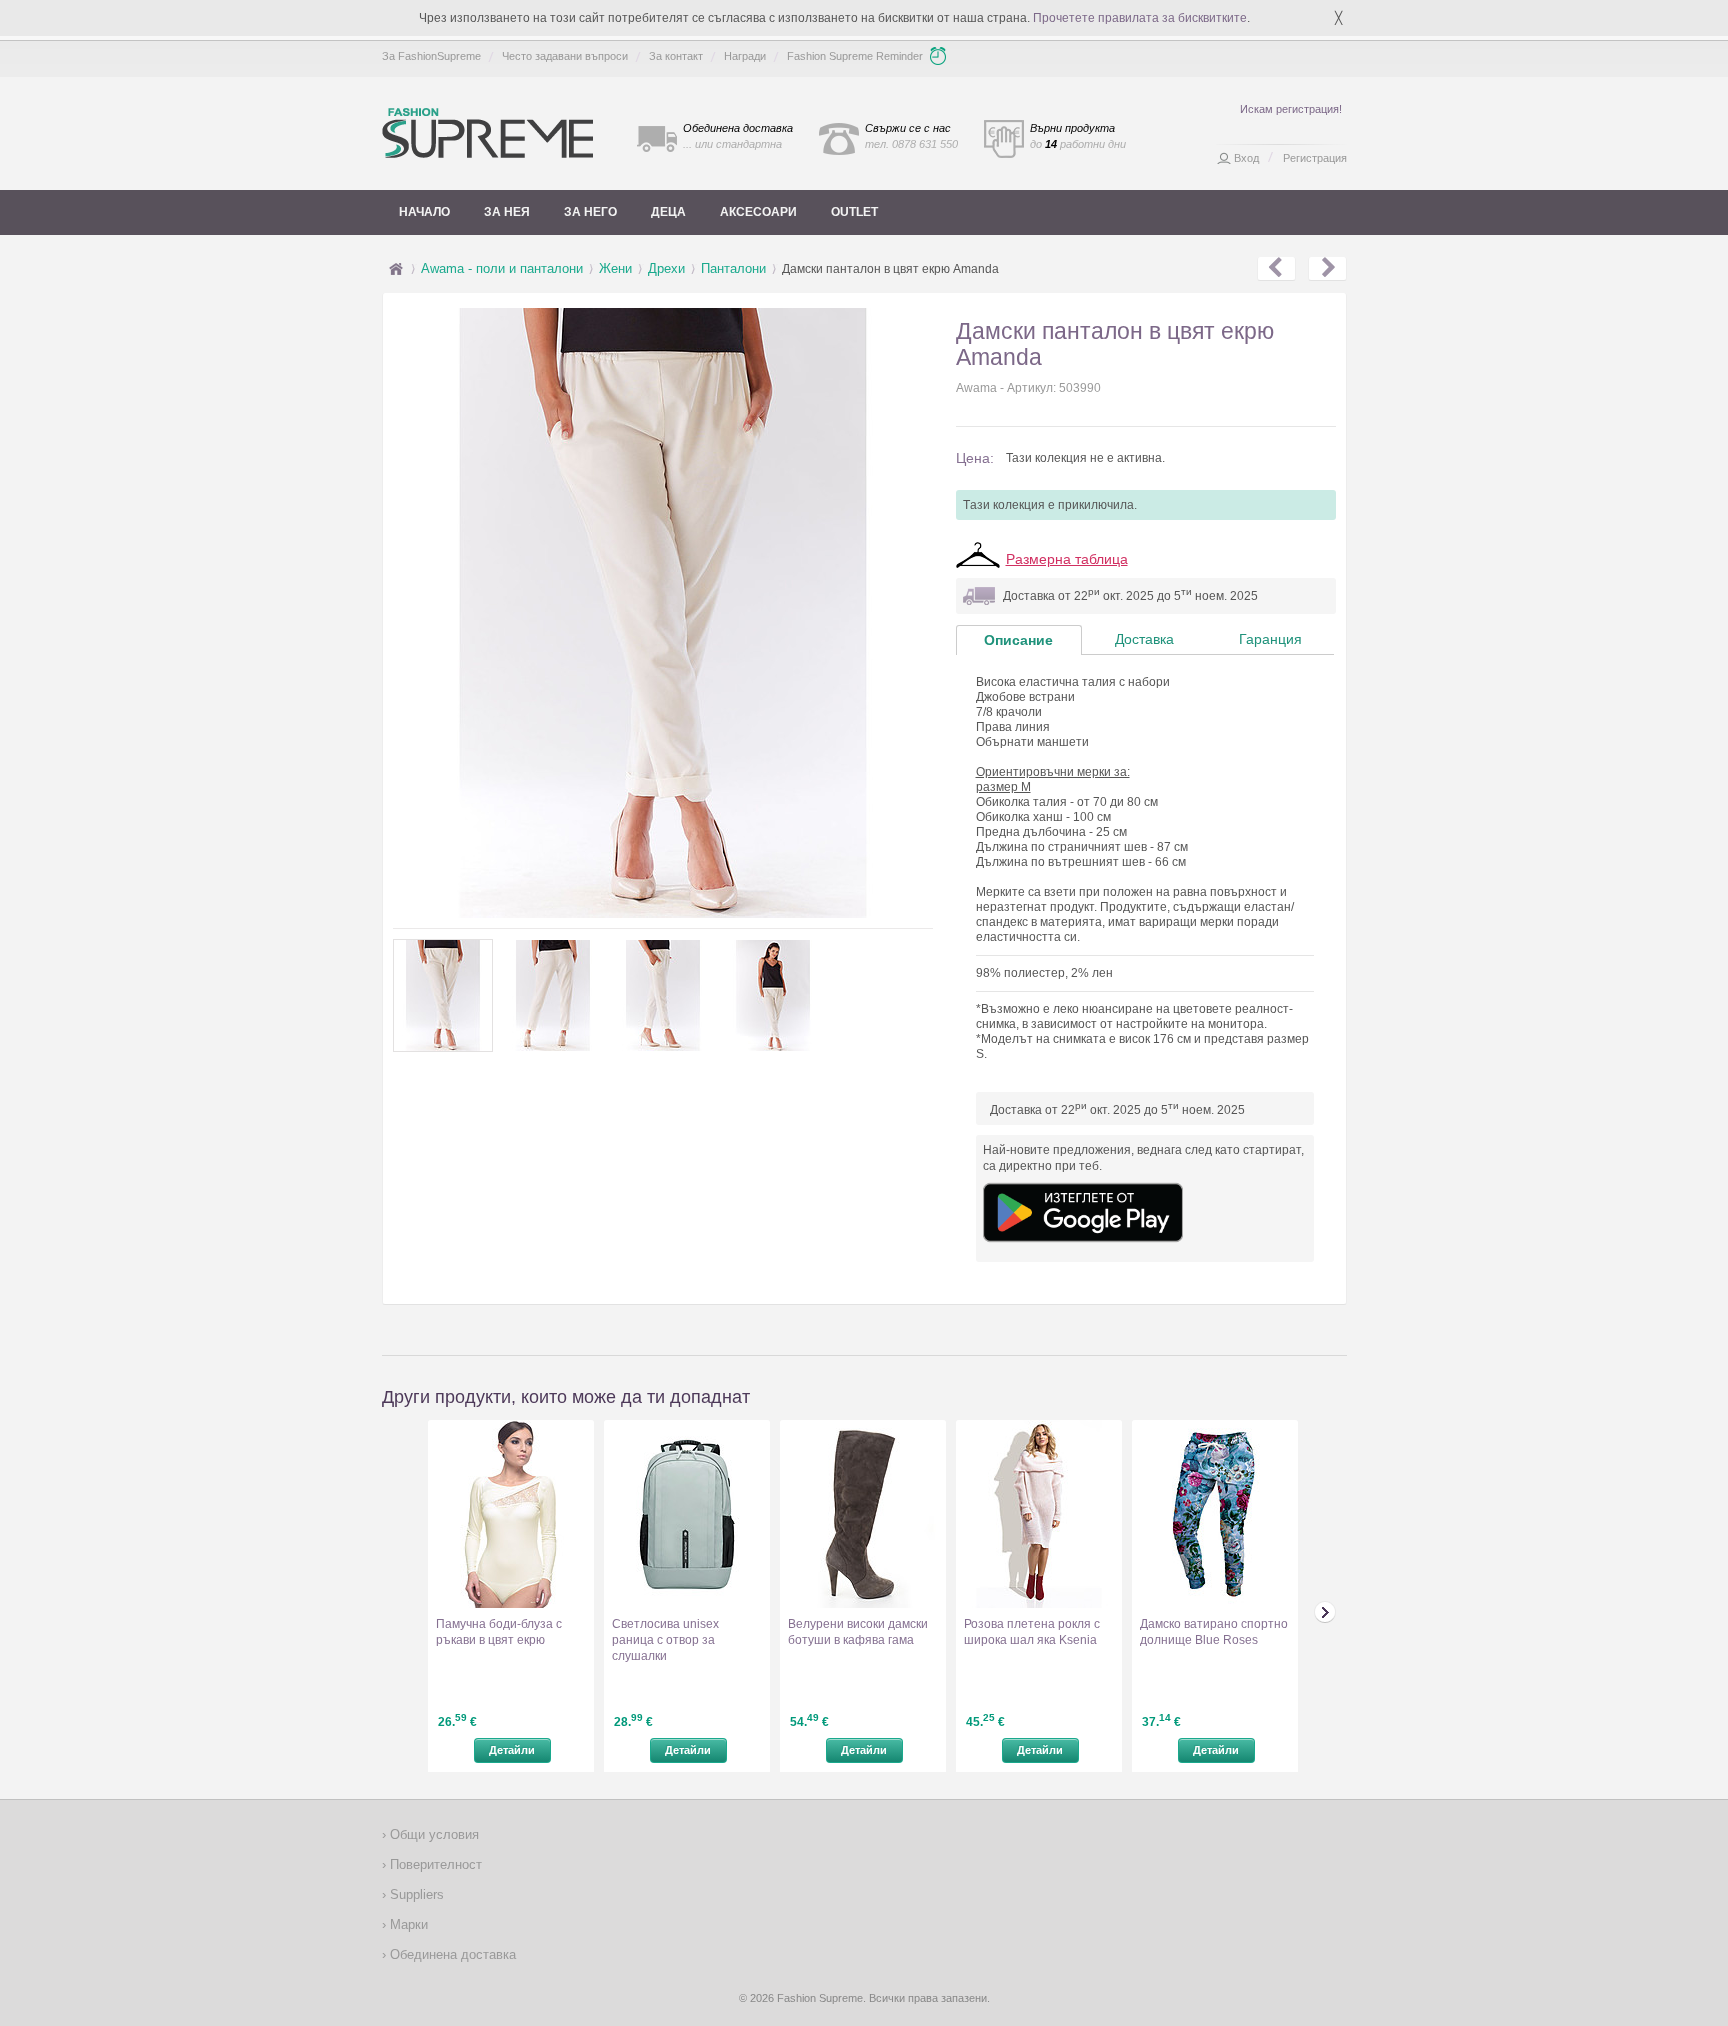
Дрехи (666, 268)
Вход (1246, 158)
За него (590, 212)
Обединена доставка (451, 1954)
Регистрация (1315, 158)
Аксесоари (758, 212)
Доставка (1144, 639)
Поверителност (434, 1864)
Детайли (512, 1750)
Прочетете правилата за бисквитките (1140, 18)
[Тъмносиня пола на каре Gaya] (1276, 269)
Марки (407, 1924)
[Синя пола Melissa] (1327, 269)
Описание (1018, 640)
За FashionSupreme (431, 56)
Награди (745, 56)
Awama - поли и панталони (502, 268)
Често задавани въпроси (565, 56)
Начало (424, 212)
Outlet (854, 212)
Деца (668, 212)
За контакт (676, 56)
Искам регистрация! (1291, 109)
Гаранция (1270, 639)
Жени (615, 268)
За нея (507, 212)
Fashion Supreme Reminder (855, 56)
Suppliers (415, 1894)
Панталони (733, 268)
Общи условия (432, 1834)
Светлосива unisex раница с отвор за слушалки (665, 1640)
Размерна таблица (1067, 559)
